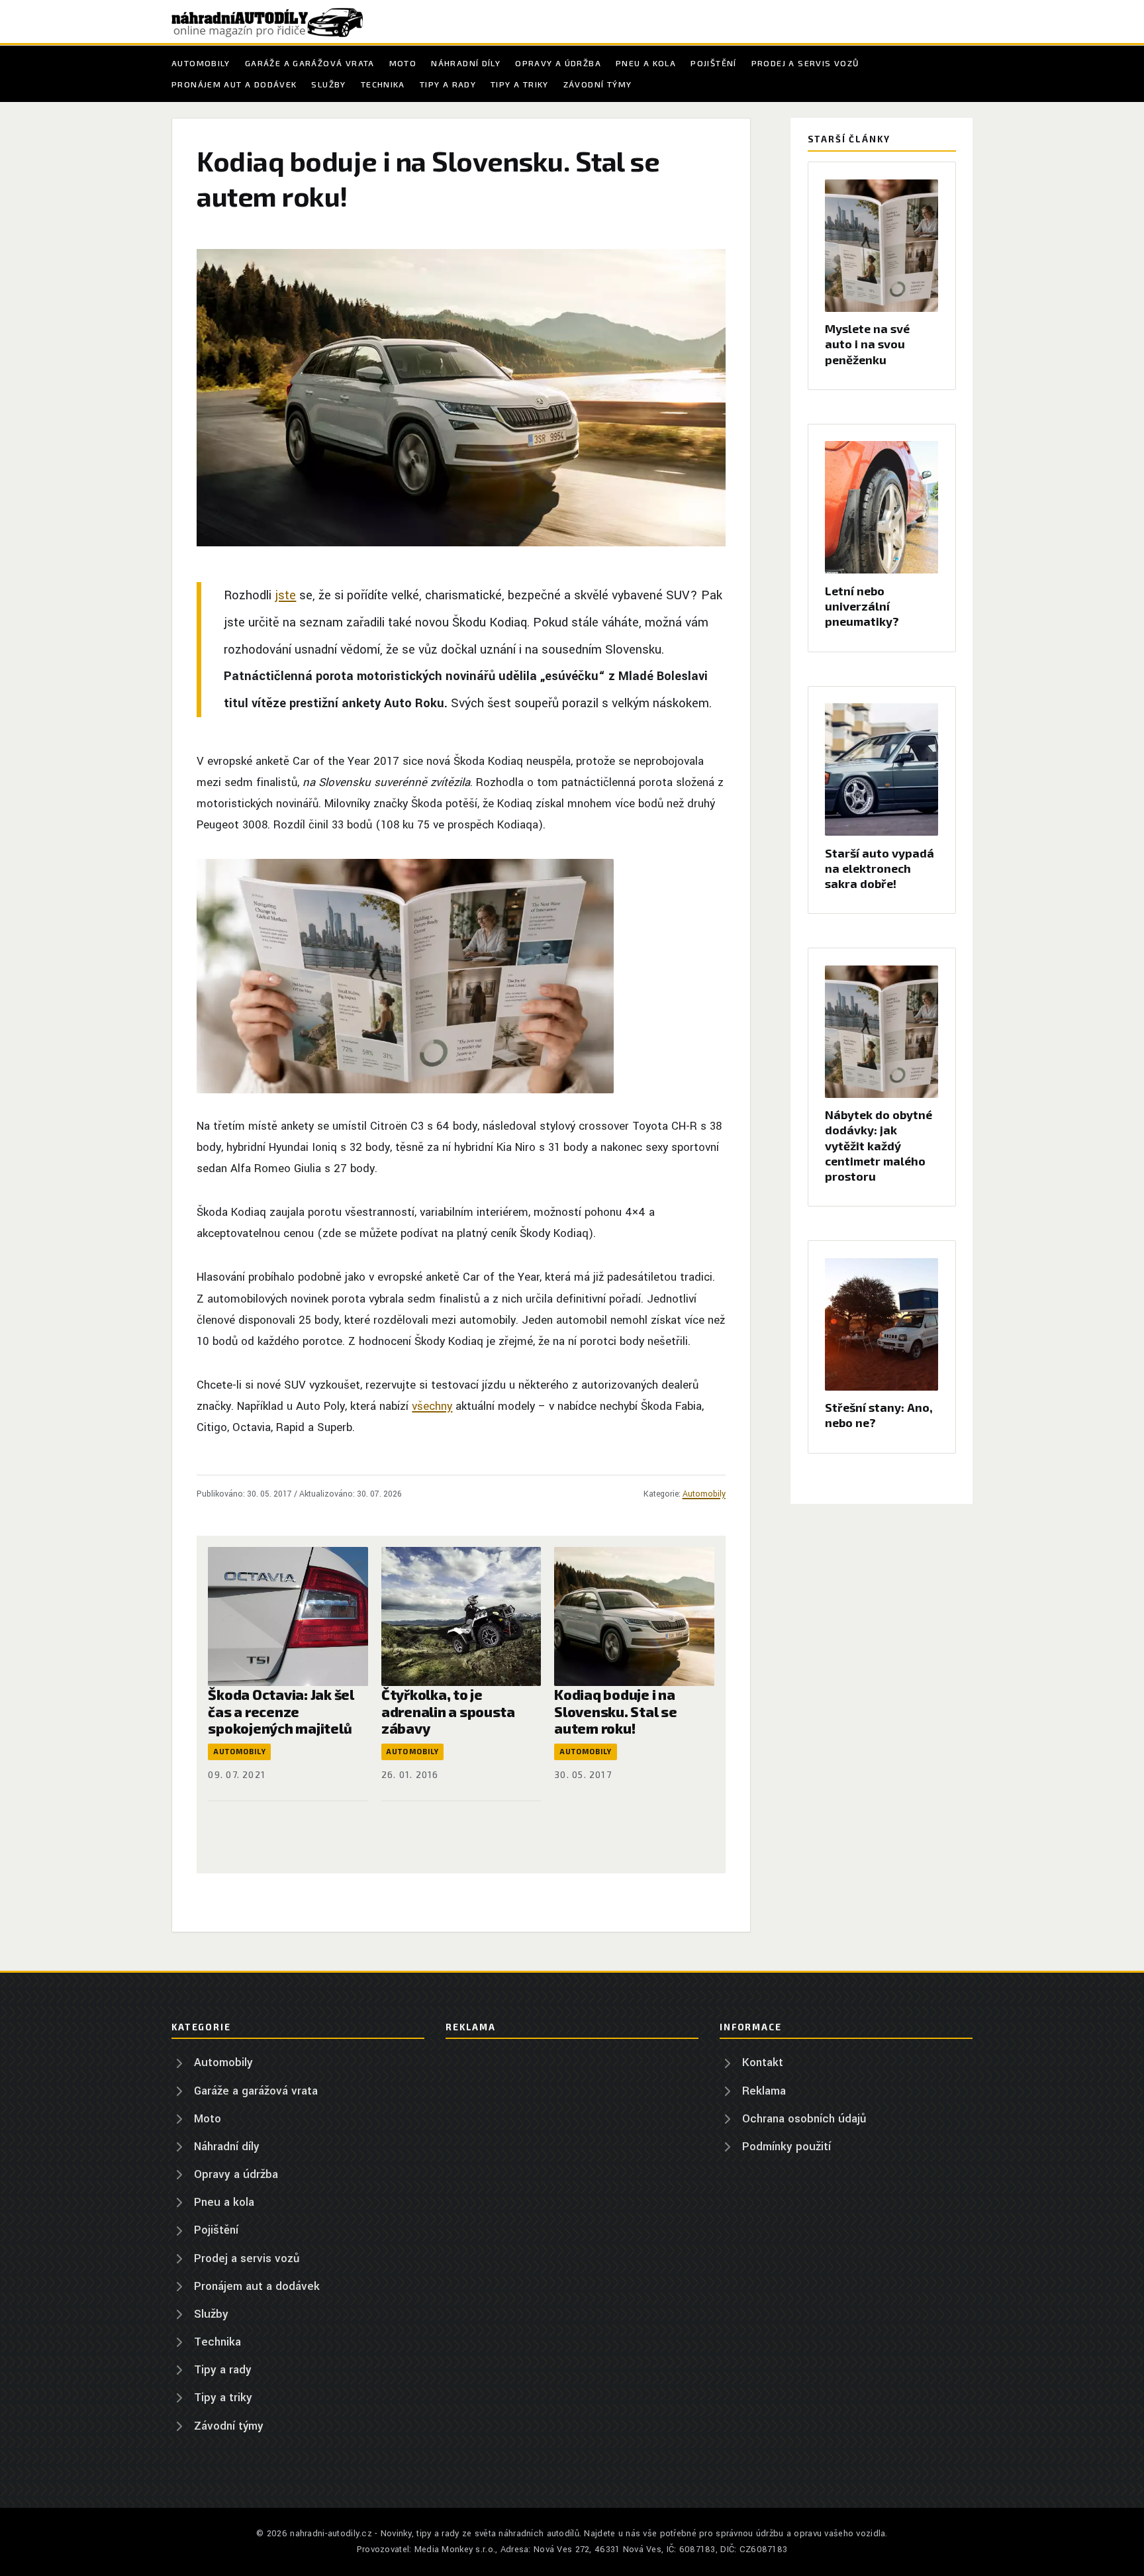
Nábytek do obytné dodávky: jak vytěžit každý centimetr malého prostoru (879, 1145)
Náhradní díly (466, 63)
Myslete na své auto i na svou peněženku (867, 344)
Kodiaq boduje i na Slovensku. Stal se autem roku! (615, 1711)
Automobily (201, 63)
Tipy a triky (520, 84)
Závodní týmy (598, 84)
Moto (403, 63)
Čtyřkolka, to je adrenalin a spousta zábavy (448, 1711)
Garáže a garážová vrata (310, 63)
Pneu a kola (646, 63)
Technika (383, 84)
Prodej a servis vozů (805, 63)
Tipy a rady (448, 84)
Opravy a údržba (558, 63)
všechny (432, 1406)
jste (285, 595)
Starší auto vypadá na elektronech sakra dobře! (880, 868)
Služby (328, 84)
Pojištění (713, 63)
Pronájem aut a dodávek (234, 84)
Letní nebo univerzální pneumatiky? (862, 606)
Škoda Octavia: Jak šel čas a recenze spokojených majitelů (281, 1711)
